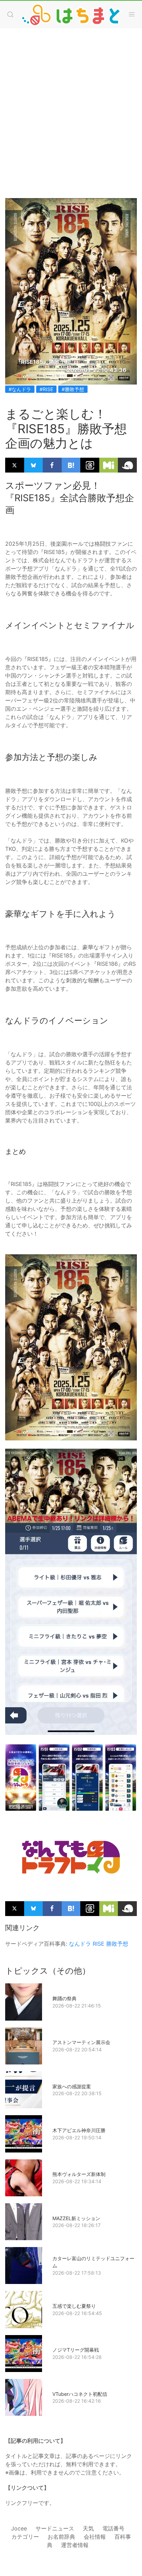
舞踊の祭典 (64, 1998)
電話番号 (113, 2528)
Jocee (19, 2528)
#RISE (46, 389)
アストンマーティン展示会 (81, 2042)
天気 (88, 2528)
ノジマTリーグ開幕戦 (76, 2350)
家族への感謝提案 (72, 2086)
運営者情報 (75, 2545)
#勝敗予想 (73, 389)
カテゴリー (25, 2537)
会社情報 (95, 2537)
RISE (99, 1944)
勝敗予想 (117, 1944)
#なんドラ (20, 389)
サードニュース (55, 2528)
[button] (10, 14)
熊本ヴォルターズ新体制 (79, 2174)
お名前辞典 (61, 2537)
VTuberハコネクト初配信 (80, 2394)
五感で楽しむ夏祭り (74, 2306)
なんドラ (80, 1944)
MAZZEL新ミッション (76, 2218)
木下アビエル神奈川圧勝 (79, 2130)
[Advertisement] (71, 106)
